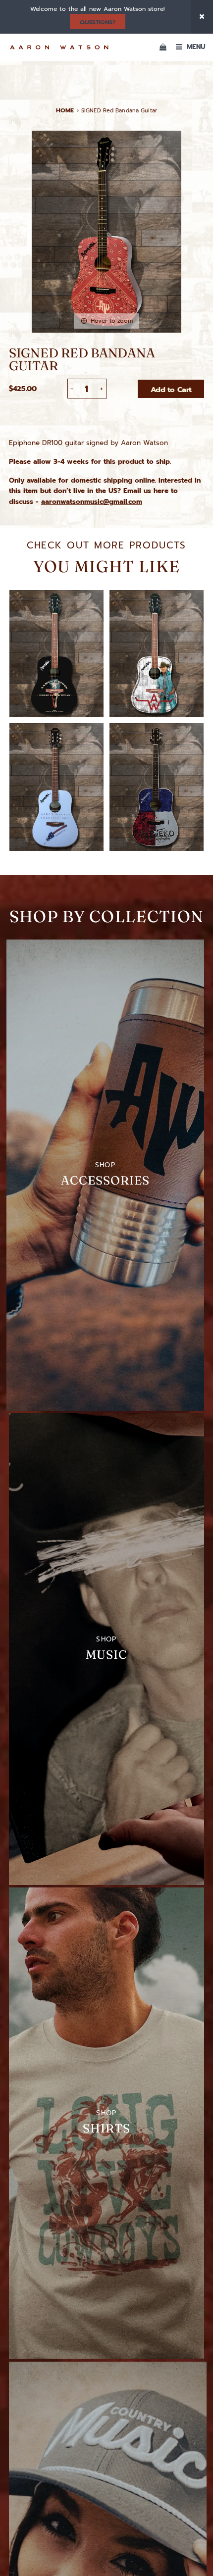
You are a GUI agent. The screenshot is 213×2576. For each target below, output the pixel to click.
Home (65, 110)
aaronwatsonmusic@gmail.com (92, 502)
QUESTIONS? (97, 22)
